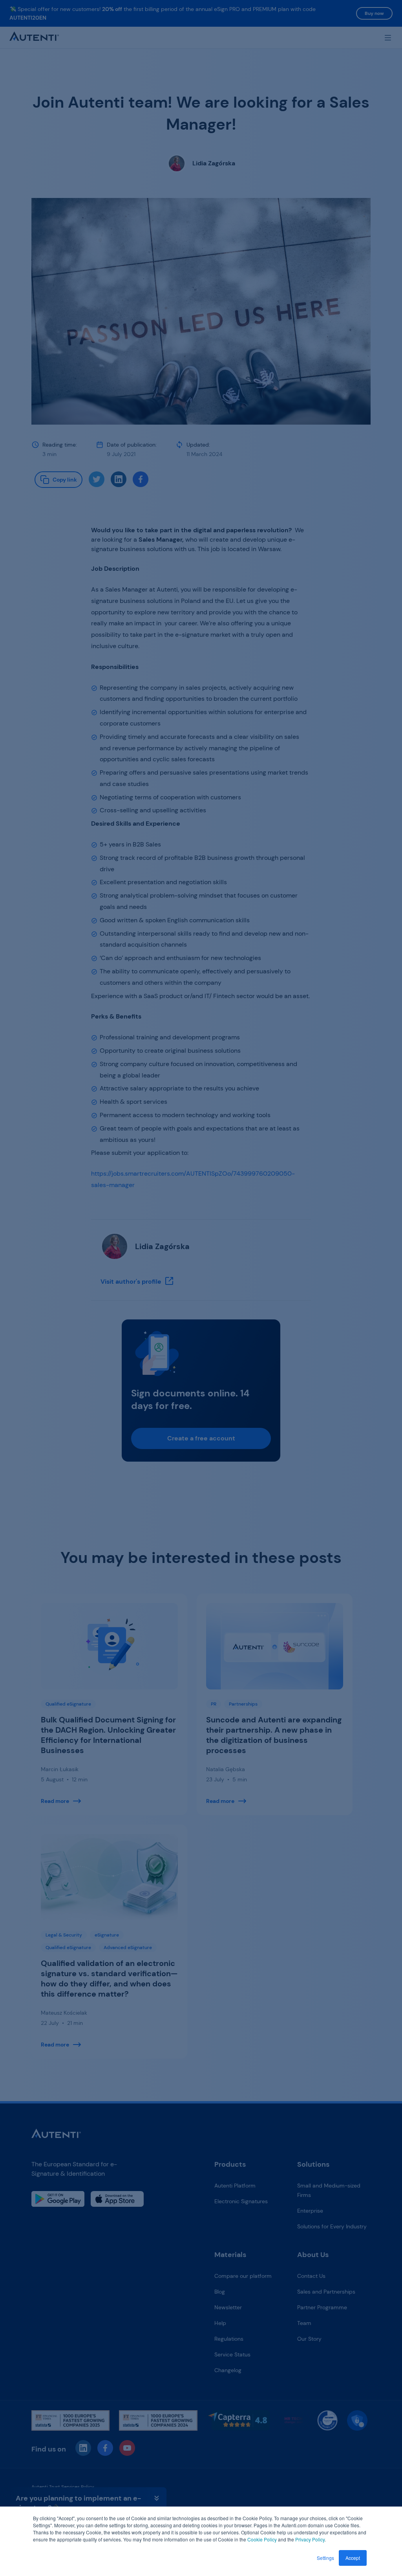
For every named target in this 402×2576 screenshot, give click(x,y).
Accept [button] (353, 2558)
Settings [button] (325, 2558)
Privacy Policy (310, 2539)
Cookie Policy (262, 2539)
